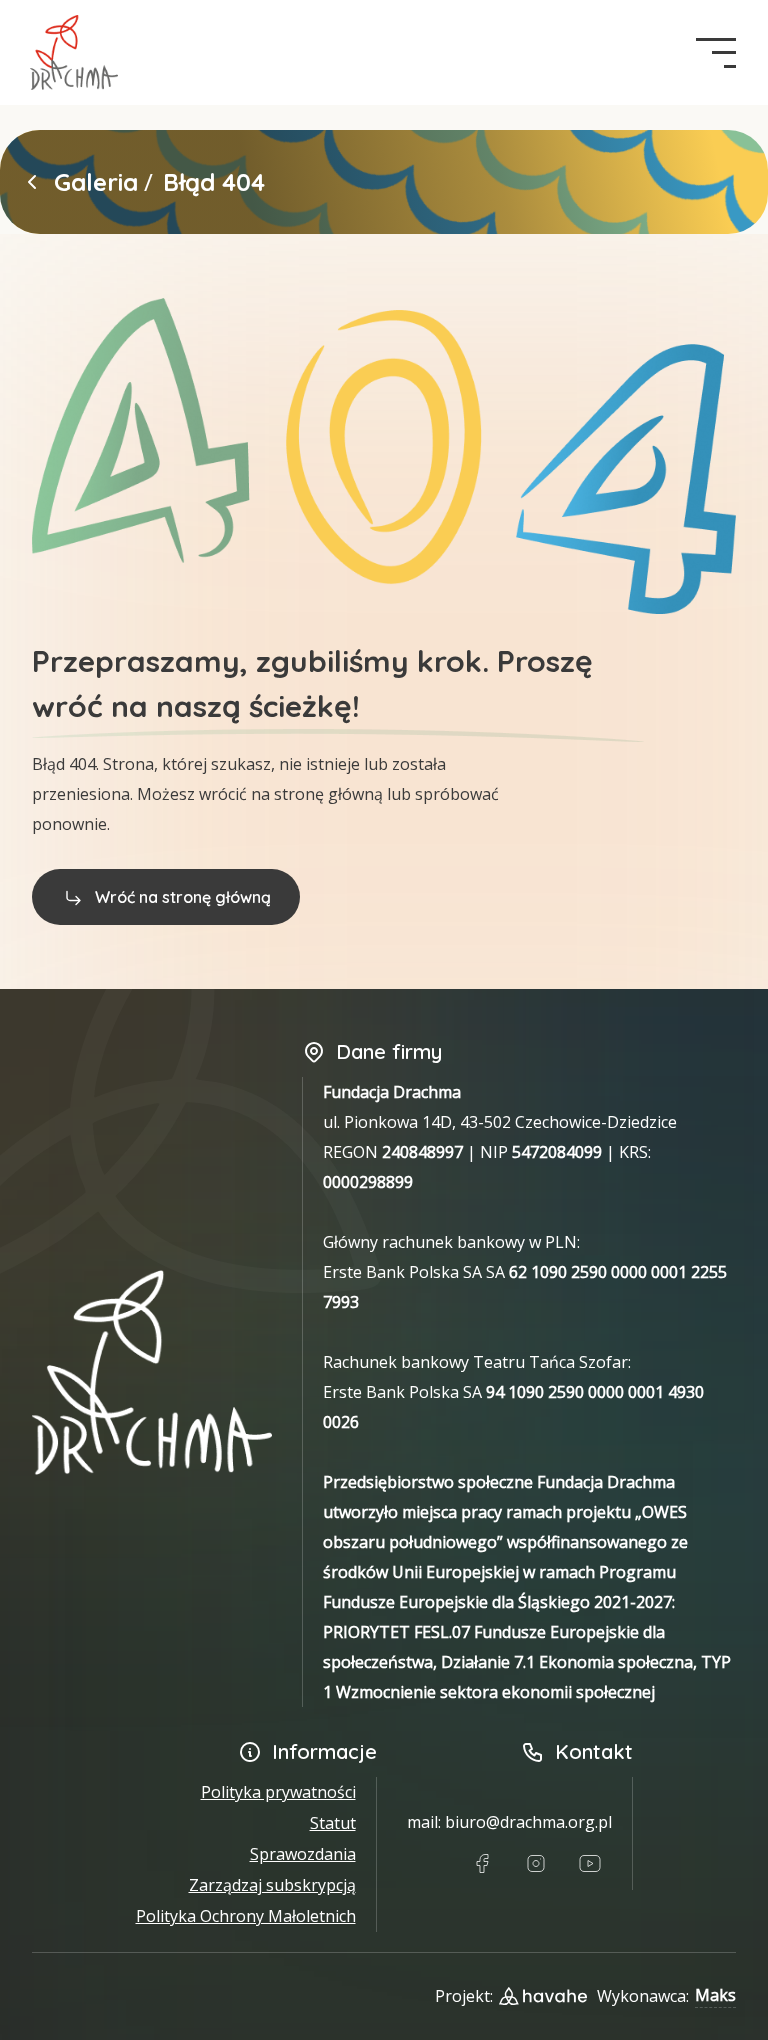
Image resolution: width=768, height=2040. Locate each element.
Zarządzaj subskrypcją (272, 1885)
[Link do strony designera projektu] (543, 1996)
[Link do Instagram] (536, 1864)
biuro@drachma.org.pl (528, 1822)
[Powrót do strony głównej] (32, 182)
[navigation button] (716, 53)
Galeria (96, 182)
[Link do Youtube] (590, 1864)
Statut (333, 1823)
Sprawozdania (303, 1854)
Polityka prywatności (278, 1792)
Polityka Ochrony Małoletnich (246, 1916)
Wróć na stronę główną (183, 897)
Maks (715, 1995)
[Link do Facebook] (482, 1864)
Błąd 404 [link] (214, 182)
